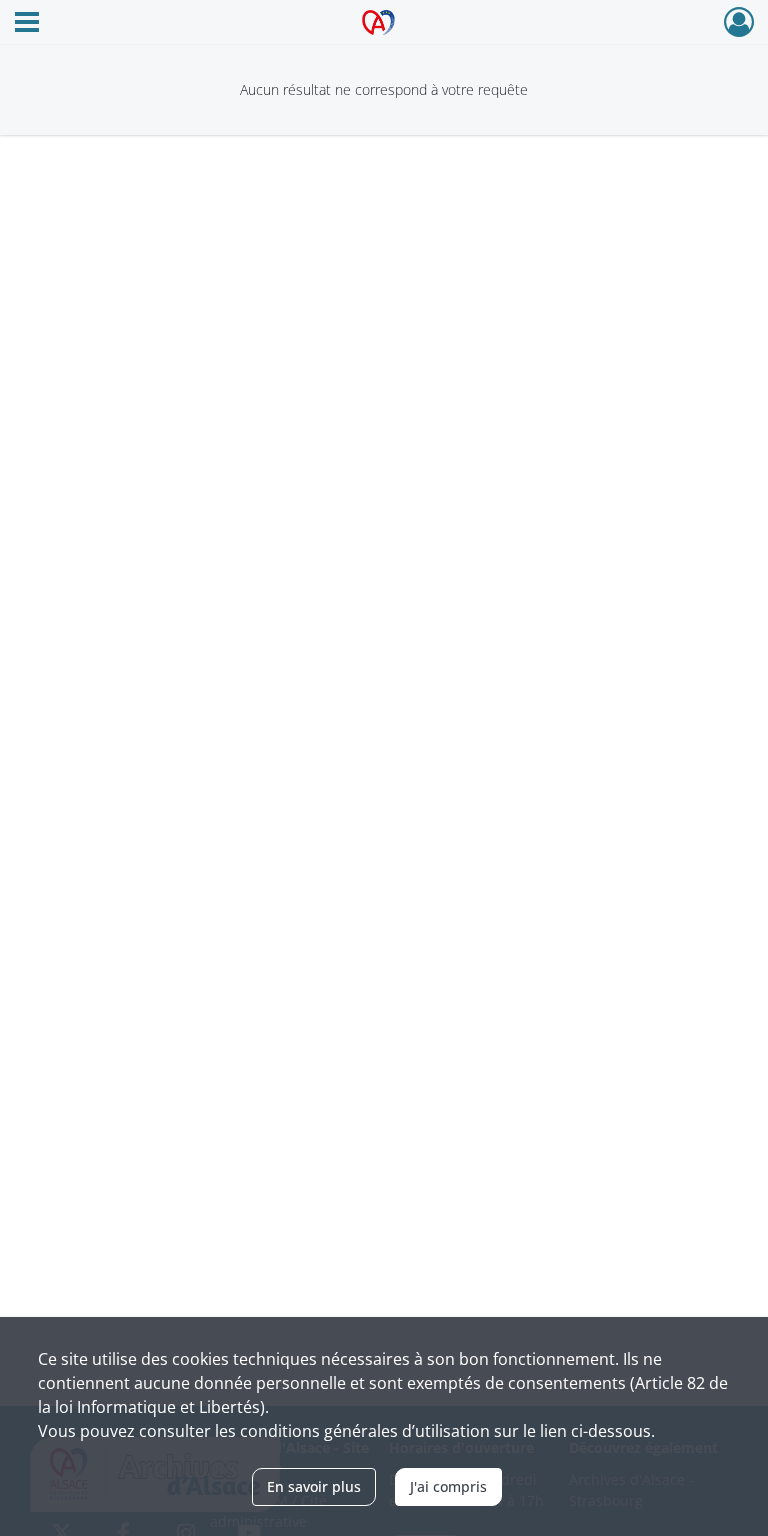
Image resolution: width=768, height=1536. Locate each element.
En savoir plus (314, 1486)
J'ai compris (448, 1486)
